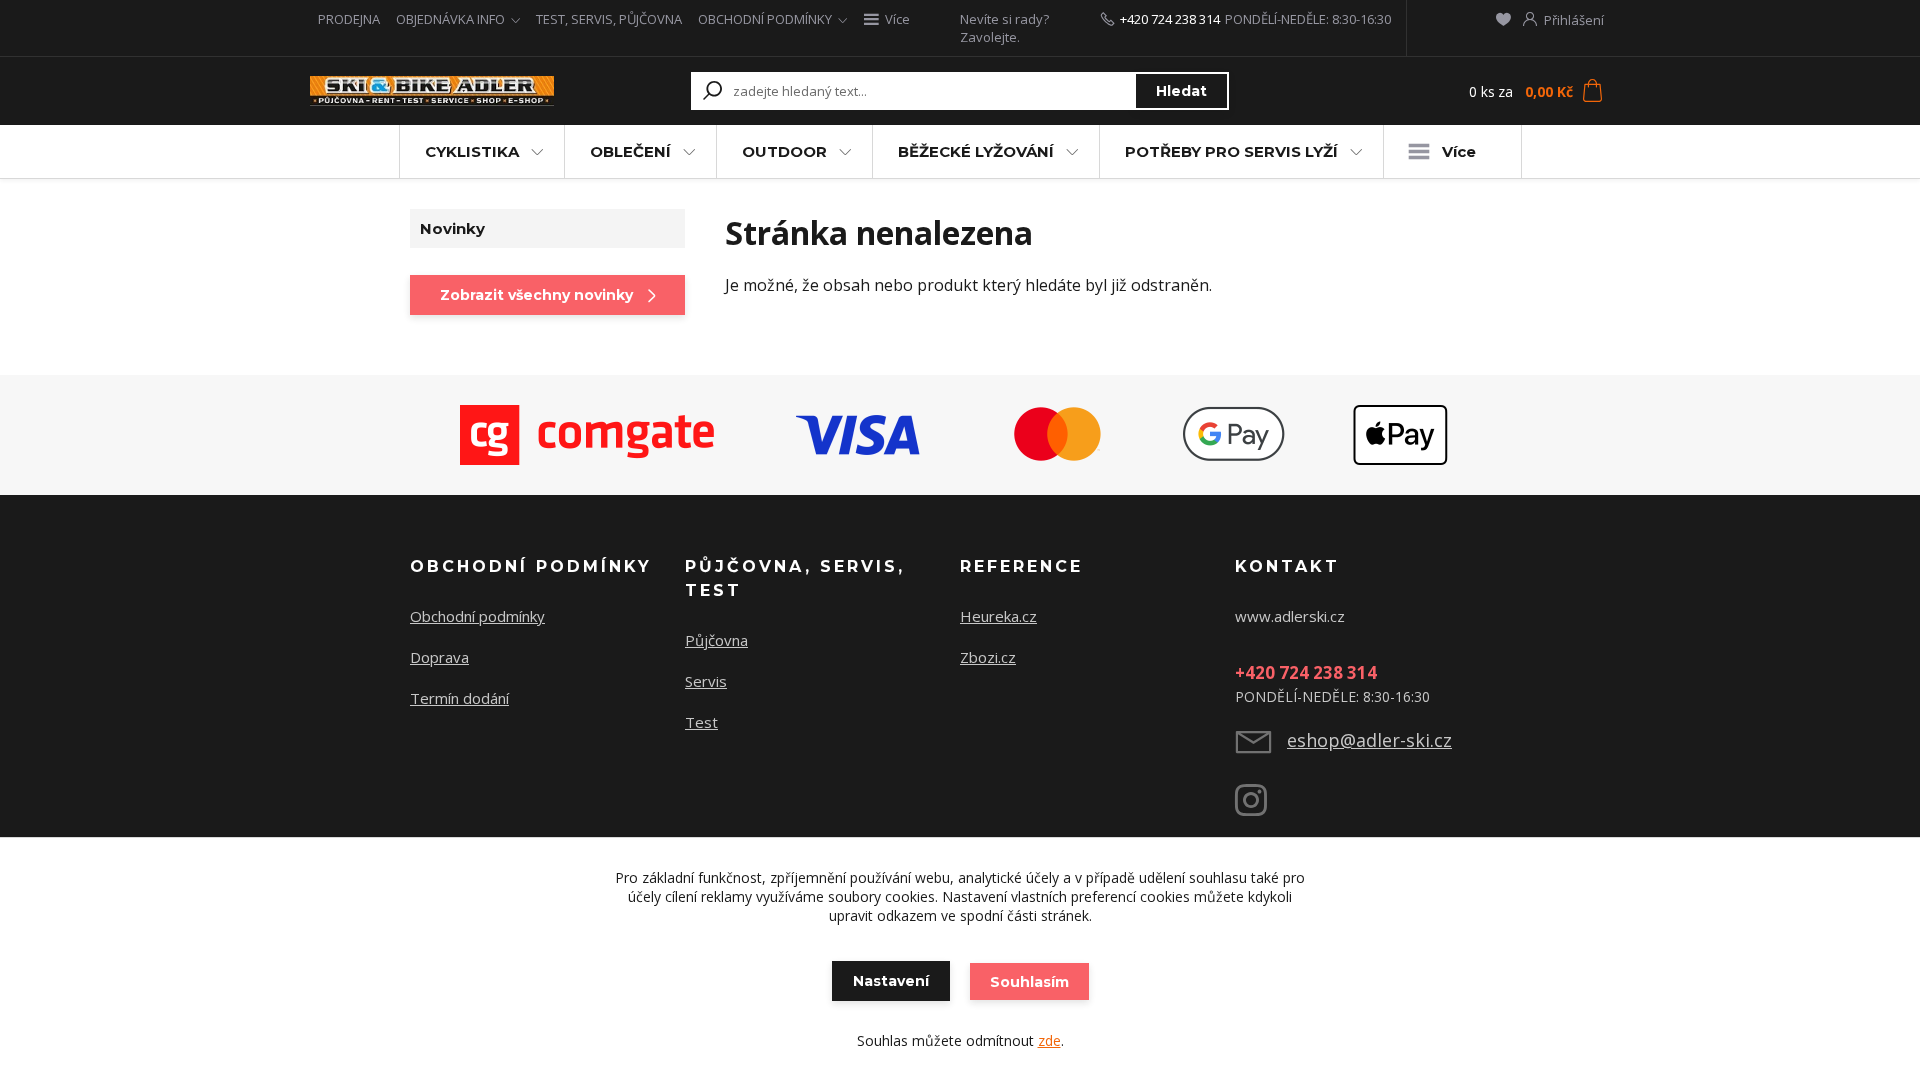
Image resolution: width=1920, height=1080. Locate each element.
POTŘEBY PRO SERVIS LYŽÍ (1231, 151)
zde (1049, 1040)
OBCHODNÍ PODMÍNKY (765, 19)
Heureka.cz (998, 616)
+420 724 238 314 (1170, 19)
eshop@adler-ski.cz (1369, 740)
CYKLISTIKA (472, 151)
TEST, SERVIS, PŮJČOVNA (609, 19)
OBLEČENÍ (630, 151)
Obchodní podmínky (477, 616)
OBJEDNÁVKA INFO (450, 19)
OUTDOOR (784, 151)
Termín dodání (459, 698)
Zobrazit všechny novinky (536, 295)
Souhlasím (1029, 982)
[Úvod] (432, 91)
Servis (706, 681)
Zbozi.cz (988, 657)
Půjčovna (716, 640)
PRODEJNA (349, 19)
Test (701, 722)
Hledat (1181, 91)
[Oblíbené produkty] (1503, 19)
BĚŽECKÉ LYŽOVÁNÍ (976, 151)
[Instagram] (1261, 808)
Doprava (439, 657)
